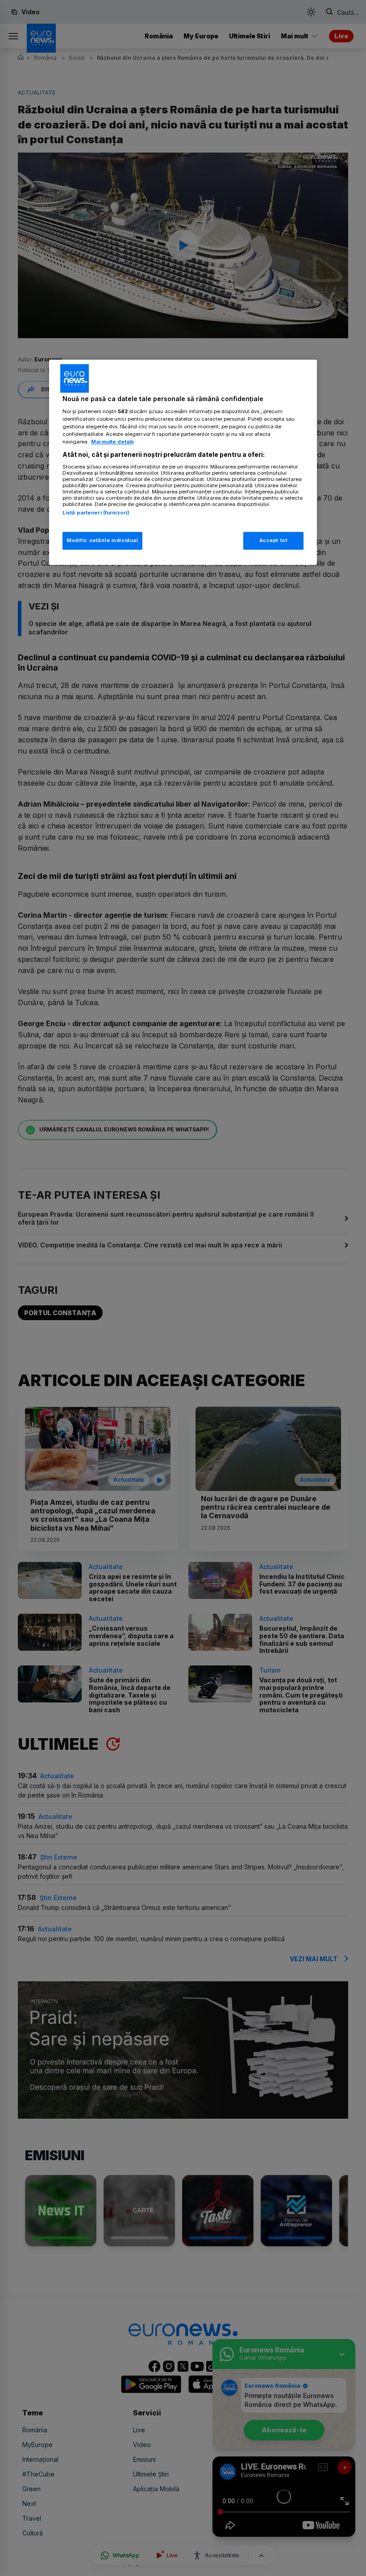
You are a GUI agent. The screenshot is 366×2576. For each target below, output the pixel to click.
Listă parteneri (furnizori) (96, 513)
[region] (183, 462)
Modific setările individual (102, 540)
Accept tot (274, 540)
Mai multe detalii (112, 442)
